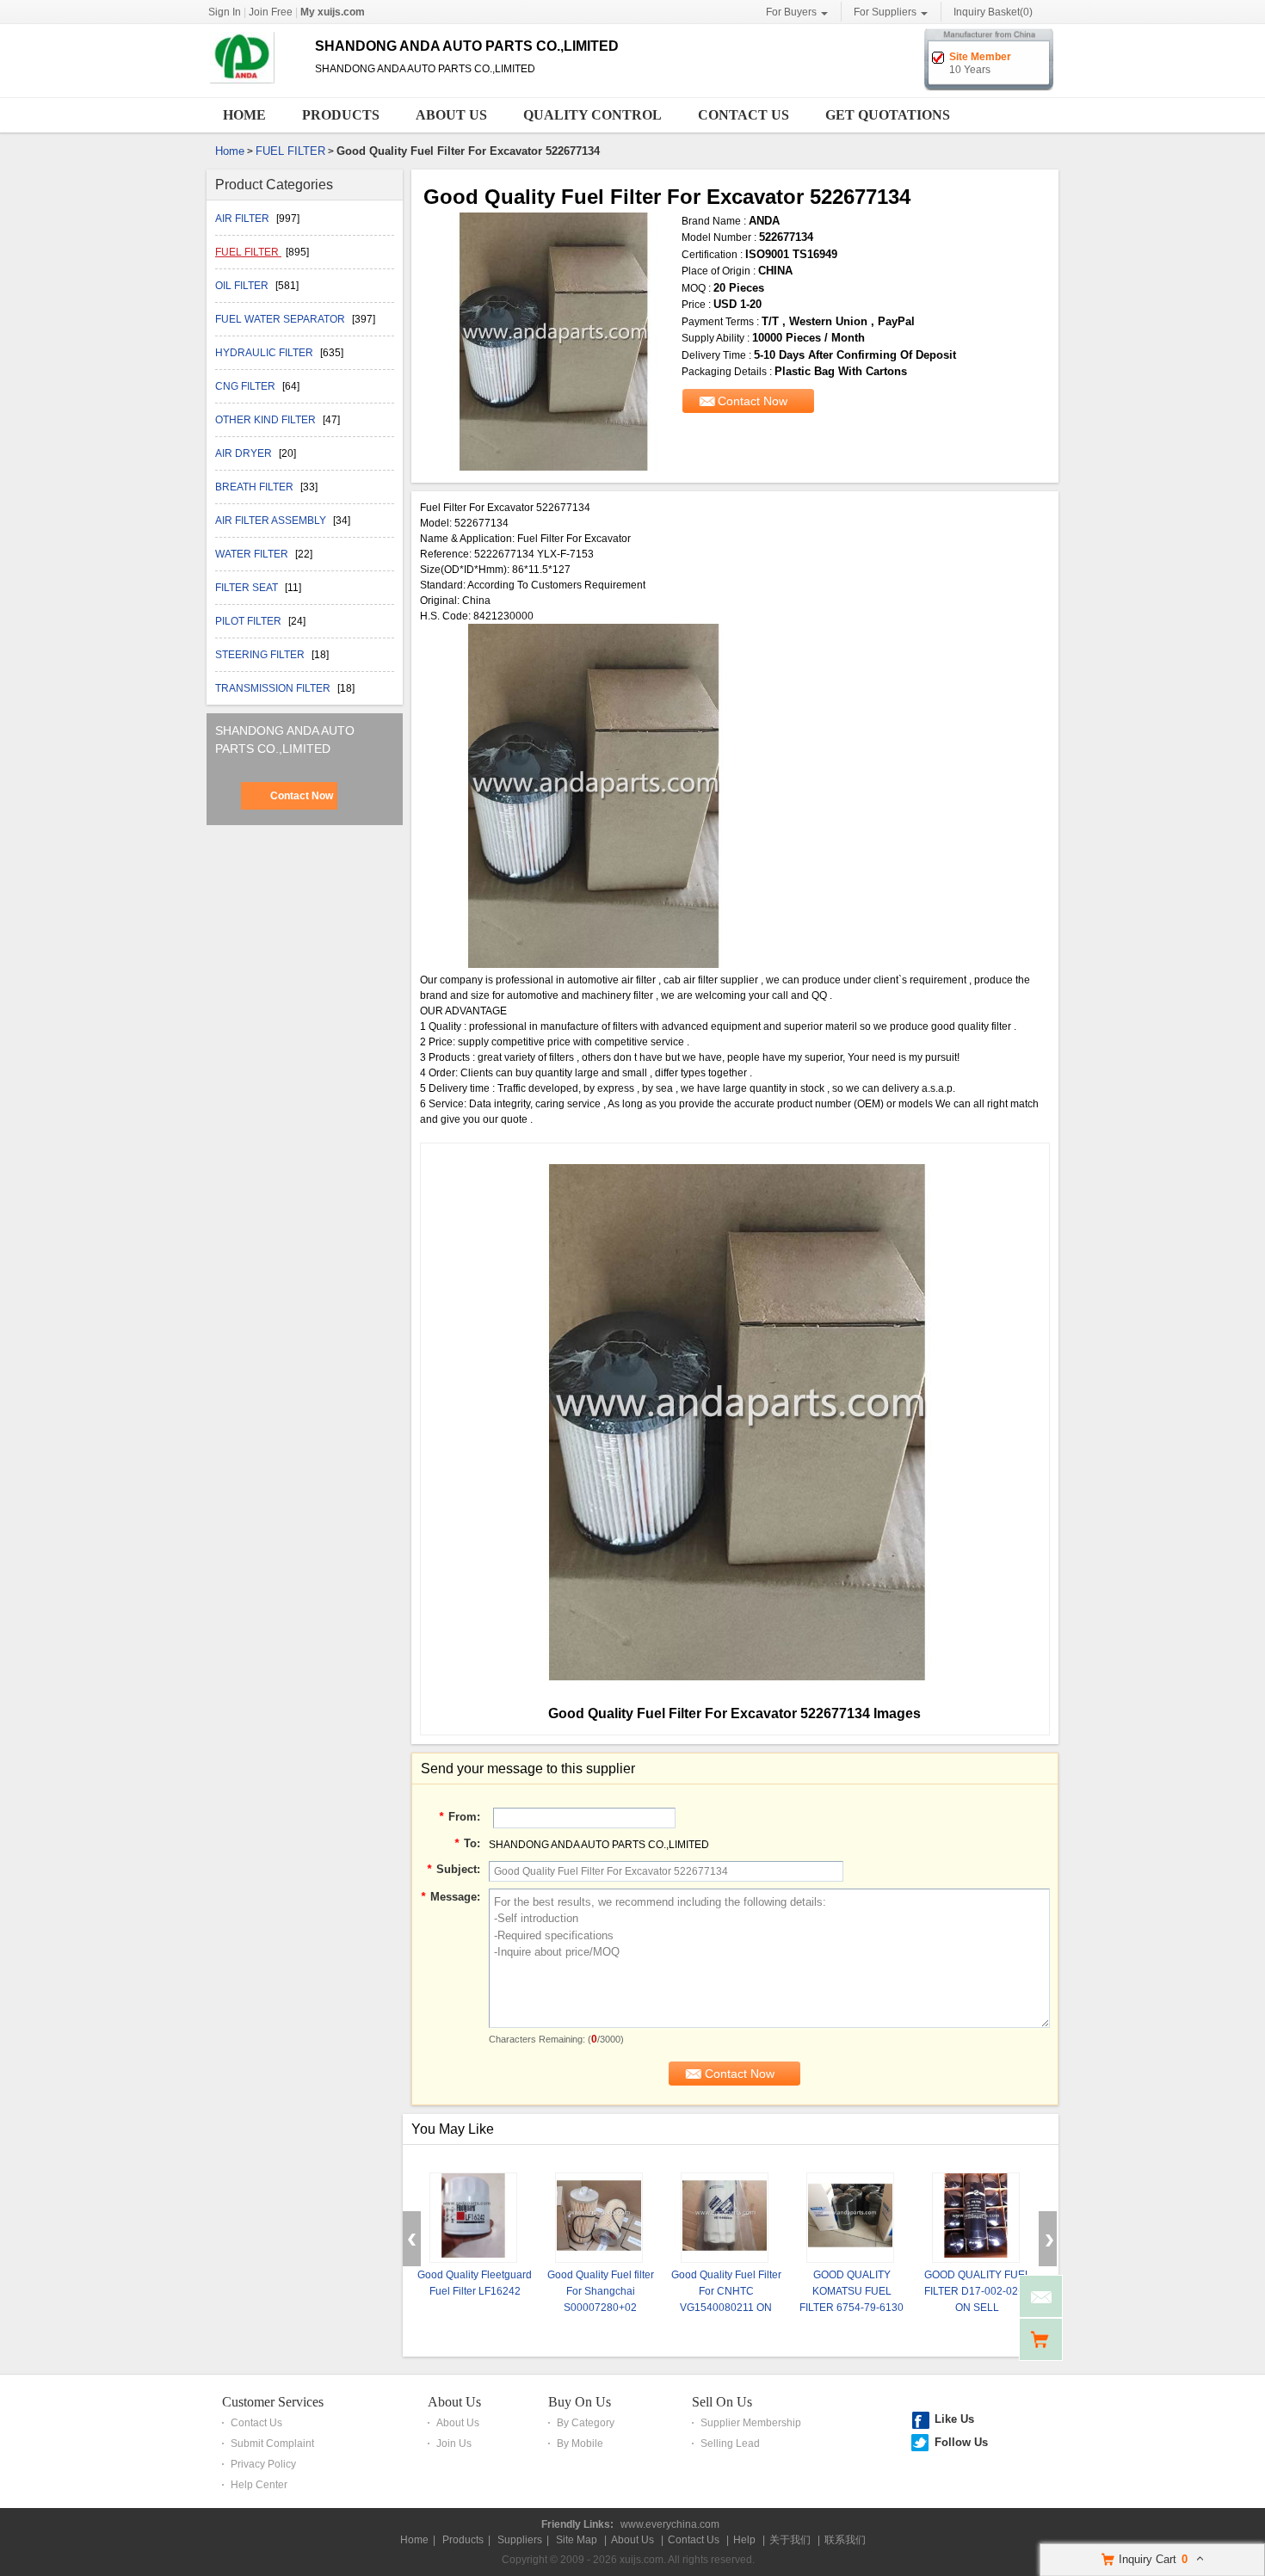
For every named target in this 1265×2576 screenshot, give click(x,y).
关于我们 (790, 2540)
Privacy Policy (263, 2464)
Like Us (954, 2419)
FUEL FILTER (290, 151)
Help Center (259, 2485)
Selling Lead (730, 2444)
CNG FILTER (247, 386)
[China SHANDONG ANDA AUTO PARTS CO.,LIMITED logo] (254, 84)
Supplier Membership (751, 2423)
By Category (586, 2423)
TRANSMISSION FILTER (274, 688)
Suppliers (520, 2540)
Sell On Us (722, 2402)
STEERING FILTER (261, 655)
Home (244, 115)
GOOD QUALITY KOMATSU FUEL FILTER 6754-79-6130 (852, 2291)
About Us (451, 115)
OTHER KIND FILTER (267, 420)
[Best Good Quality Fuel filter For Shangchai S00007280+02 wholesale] (599, 2218)
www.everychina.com (670, 2524)
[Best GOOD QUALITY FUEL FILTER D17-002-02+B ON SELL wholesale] (976, 2218)
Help (744, 2540)
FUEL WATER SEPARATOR (281, 319)
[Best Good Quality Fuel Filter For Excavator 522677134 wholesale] (552, 342)
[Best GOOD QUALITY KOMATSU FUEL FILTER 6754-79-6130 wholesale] (850, 2218)
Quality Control (592, 115)
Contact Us (744, 115)
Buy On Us (580, 2402)
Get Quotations (888, 115)
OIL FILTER (243, 286)
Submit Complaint (272, 2444)
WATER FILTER (253, 554)
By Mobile (580, 2444)
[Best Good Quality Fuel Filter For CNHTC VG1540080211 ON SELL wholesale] (725, 2218)
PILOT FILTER (250, 621)
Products (341, 115)
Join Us (454, 2444)
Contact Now (302, 796)
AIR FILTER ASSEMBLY (272, 521)
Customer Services (273, 2402)
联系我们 (845, 2540)
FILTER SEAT (248, 588)
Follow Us (961, 2442)
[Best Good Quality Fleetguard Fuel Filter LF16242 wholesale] (473, 2218)
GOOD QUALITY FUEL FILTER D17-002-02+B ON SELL (978, 2291)
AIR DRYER (245, 453)
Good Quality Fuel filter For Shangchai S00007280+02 (601, 2291)
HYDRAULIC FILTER (265, 353)
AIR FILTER (244, 219)
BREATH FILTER (256, 487)
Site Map (577, 2540)
